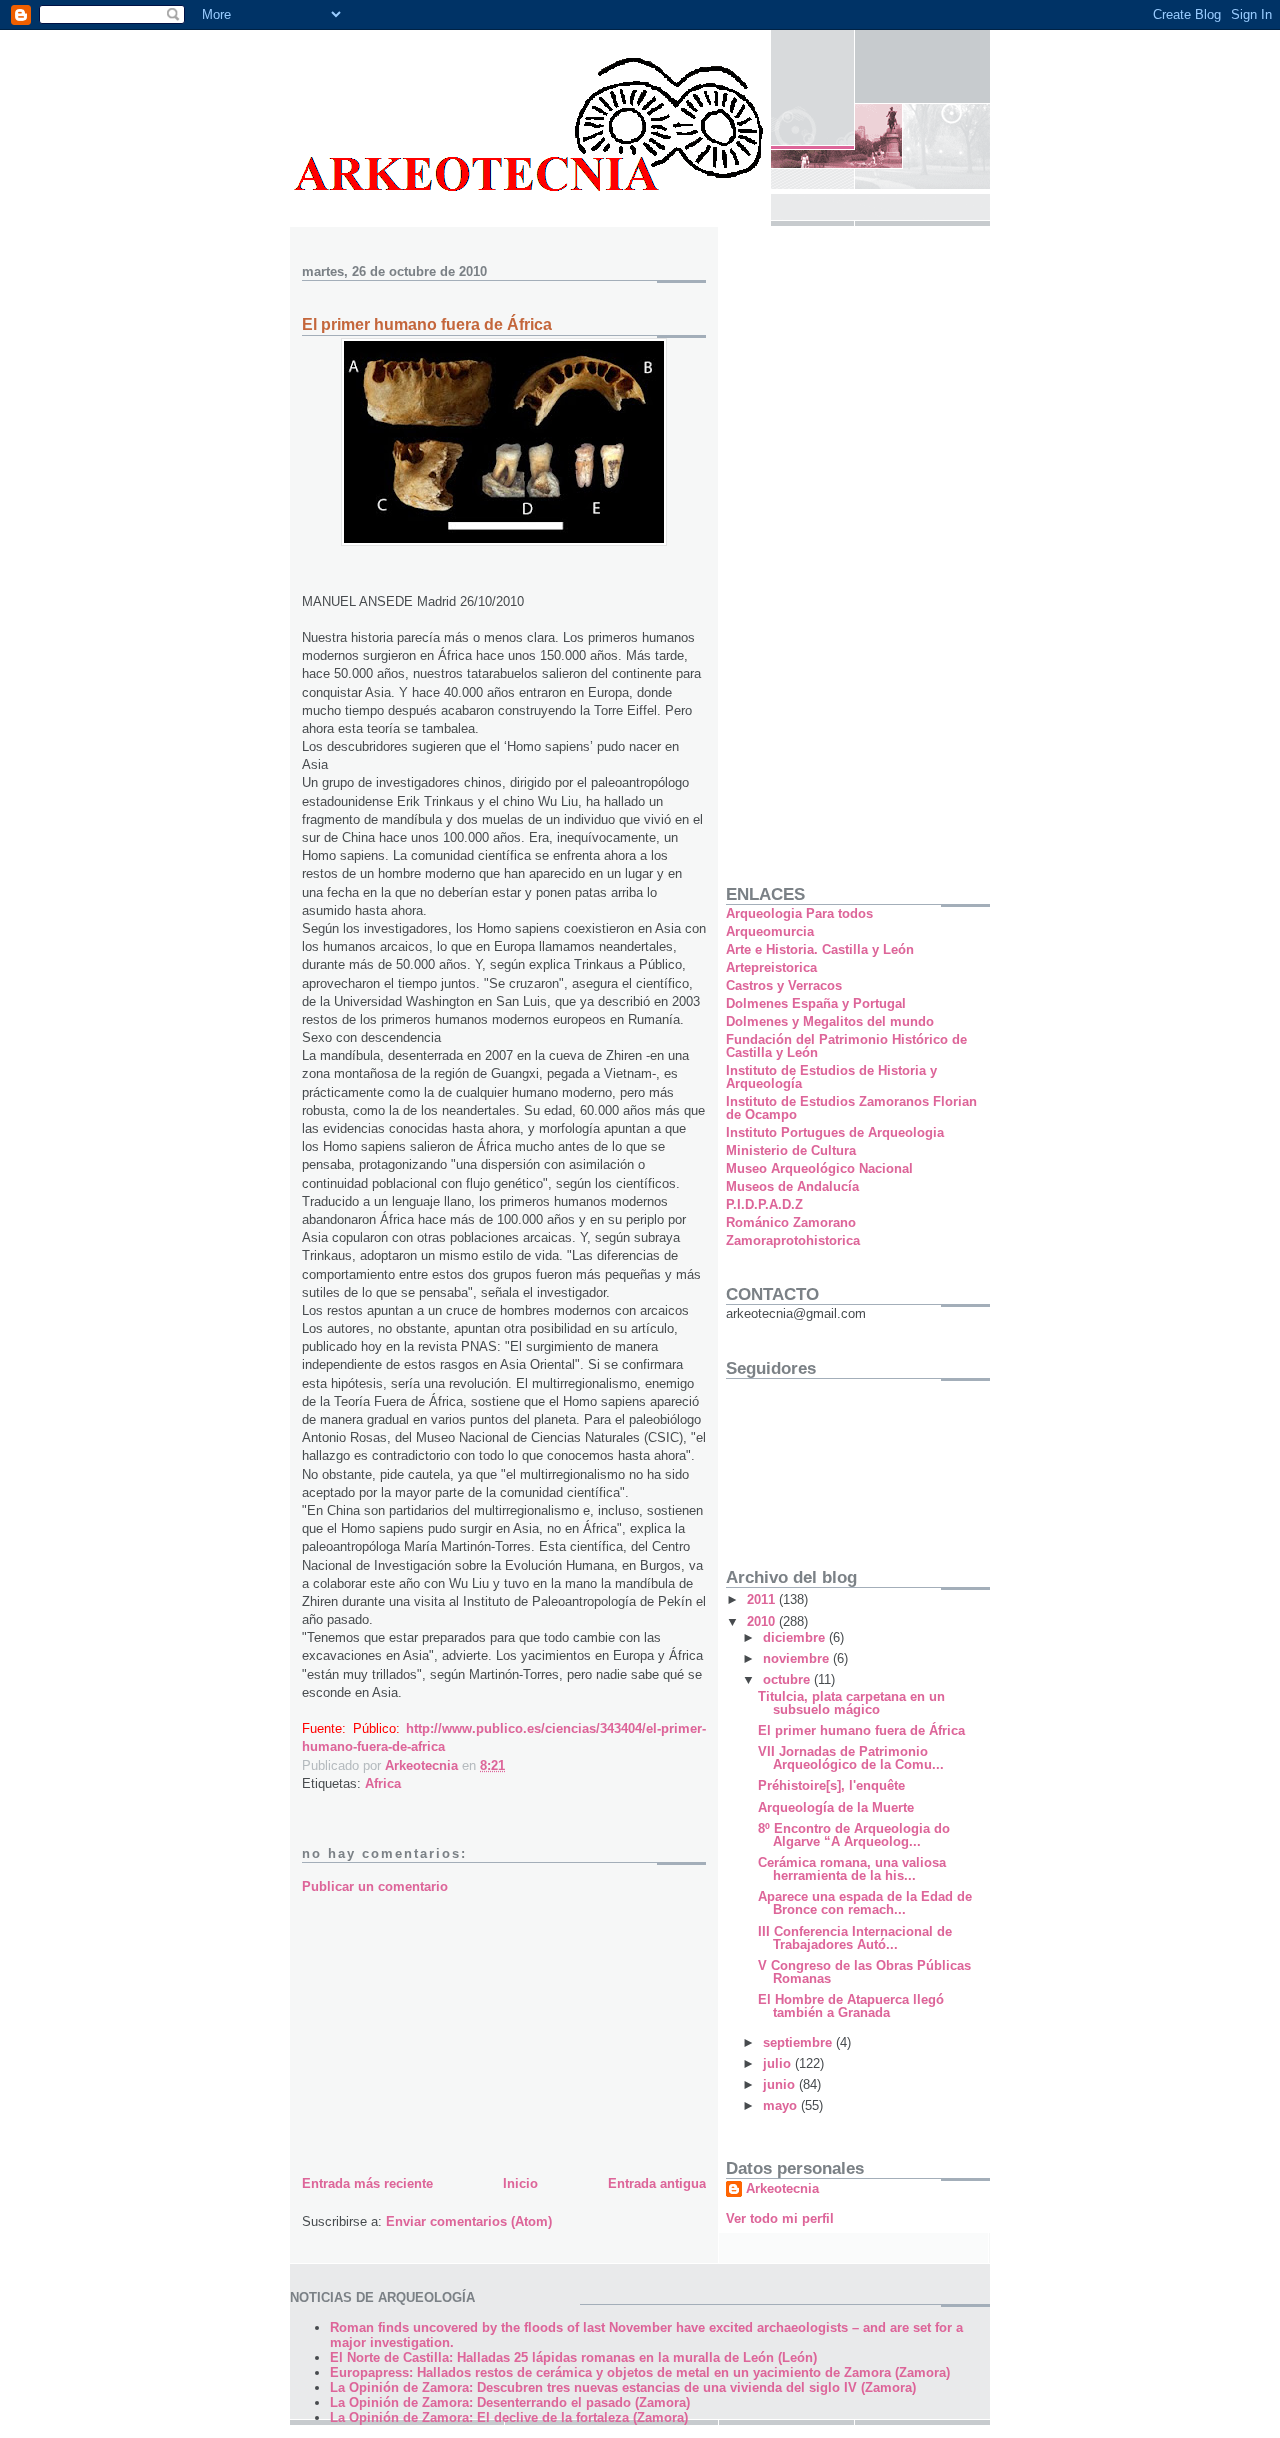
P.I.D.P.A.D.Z (764, 1204)
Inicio (520, 2183)
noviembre (798, 1658)
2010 (763, 1621)
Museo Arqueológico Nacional (819, 1168)
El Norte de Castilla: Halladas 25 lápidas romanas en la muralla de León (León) (573, 2357)
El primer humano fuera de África (861, 1730)
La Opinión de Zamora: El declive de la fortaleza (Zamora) (509, 2417)
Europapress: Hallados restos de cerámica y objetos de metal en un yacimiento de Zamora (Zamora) (640, 2372)
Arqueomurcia (770, 931)
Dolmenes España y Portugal (816, 1003)
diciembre (796, 1637)
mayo (782, 2105)
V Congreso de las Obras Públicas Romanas (864, 1972)
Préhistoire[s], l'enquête (831, 1785)
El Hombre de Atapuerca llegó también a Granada (851, 2006)
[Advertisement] (452, 2031)
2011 (763, 1599)
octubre (788, 1679)
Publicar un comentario (375, 1886)
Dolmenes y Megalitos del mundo (830, 1021)
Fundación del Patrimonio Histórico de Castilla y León (846, 1046)
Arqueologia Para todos (799, 913)
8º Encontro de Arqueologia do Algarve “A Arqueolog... (854, 1835)
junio (781, 2084)
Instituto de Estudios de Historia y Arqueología (831, 1077)
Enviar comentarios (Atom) (469, 2221)
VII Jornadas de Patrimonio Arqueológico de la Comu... (851, 1758)
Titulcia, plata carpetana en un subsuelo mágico (851, 1703)
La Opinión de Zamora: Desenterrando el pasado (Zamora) (510, 2402)
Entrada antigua (657, 2183)
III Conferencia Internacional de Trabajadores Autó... (855, 1938)
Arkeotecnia (782, 2188)
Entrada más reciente (367, 2183)
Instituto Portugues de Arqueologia (835, 1132)
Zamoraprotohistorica (793, 1240)
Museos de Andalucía (792, 1186)
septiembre (799, 2042)
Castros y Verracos (784, 985)
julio (779, 2063)
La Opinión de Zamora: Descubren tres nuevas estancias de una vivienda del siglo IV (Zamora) (623, 2387)
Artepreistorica (771, 967)
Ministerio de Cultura (791, 1150)
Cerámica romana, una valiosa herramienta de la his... (852, 1869)
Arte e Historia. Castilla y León (820, 949)
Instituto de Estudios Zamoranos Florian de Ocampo (851, 1108)
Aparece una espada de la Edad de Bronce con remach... (865, 1903)
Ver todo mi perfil (780, 2218)
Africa (383, 1783)
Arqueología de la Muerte (836, 1807)
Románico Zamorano (791, 1222)
